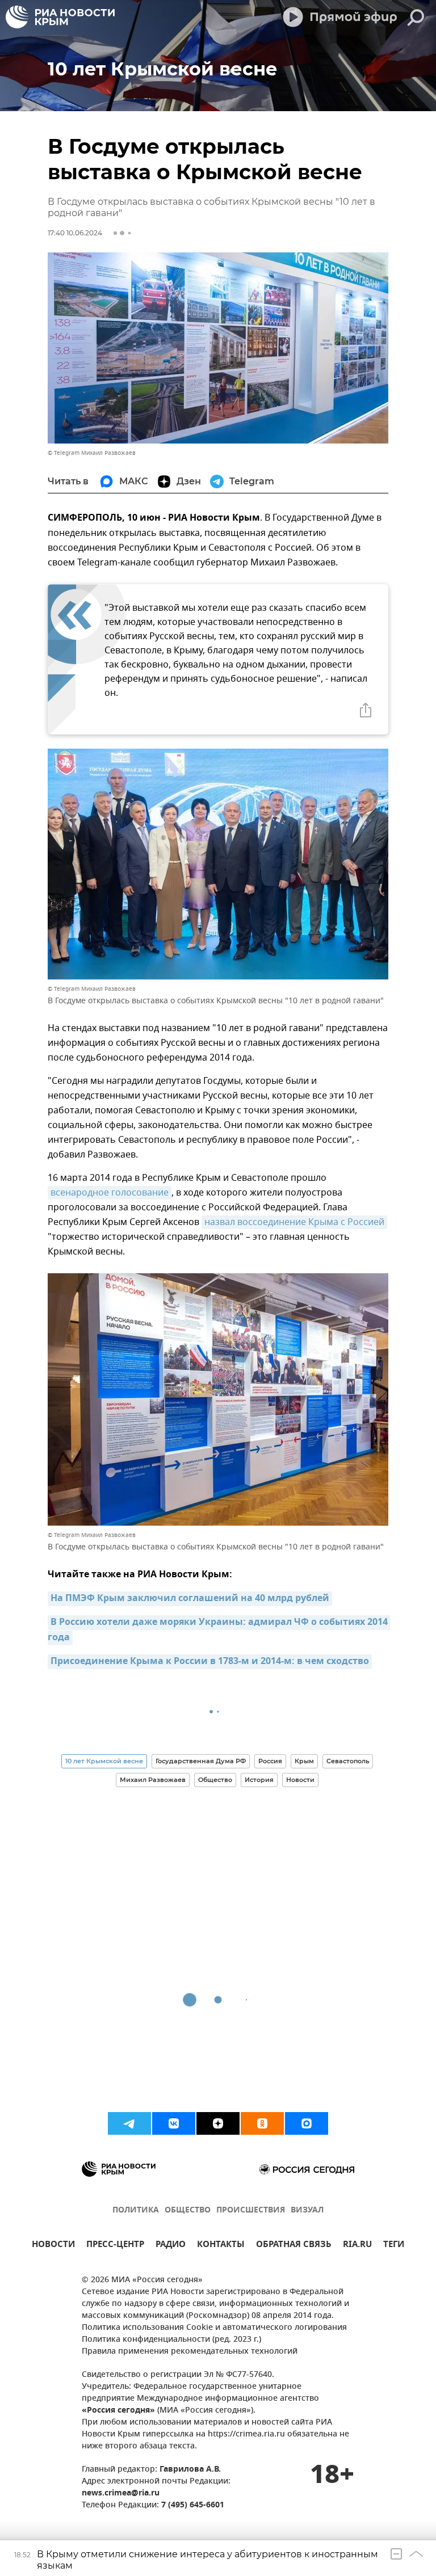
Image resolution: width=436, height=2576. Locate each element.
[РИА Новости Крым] (60, 17)
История (259, 1780)
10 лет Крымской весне (104, 1761)
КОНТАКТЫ (221, 2246)
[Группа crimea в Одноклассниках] (262, 2123)
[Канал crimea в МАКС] (307, 2123)
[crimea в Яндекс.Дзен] (218, 2123)
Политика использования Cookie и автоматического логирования (214, 2328)
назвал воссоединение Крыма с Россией (294, 1222)
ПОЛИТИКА (136, 2210)
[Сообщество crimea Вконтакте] (174, 2123)
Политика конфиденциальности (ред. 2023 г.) (171, 2340)
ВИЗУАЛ (307, 2210)
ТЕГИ (394, 2246)
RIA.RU (357, 2246)
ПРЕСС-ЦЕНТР (115, 2246)
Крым (304, 1761)
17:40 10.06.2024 (75, 233)
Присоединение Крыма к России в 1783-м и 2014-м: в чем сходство (210, 1662)
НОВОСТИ (53, 2246)
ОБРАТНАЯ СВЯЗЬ (294, 2246)
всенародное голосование (110, 1193)
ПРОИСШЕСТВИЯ (251, 2210)
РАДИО (171, 2246)
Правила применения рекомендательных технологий (190, 2352)
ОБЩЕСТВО (188, 2210)
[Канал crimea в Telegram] (129, 2123)
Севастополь (348, 1761)
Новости (300, 1780)
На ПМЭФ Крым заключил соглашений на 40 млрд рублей (190, 1599)
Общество (215, 1780)
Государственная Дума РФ (201, 1761)
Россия (270, 1761)
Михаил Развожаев (153, 1780)
